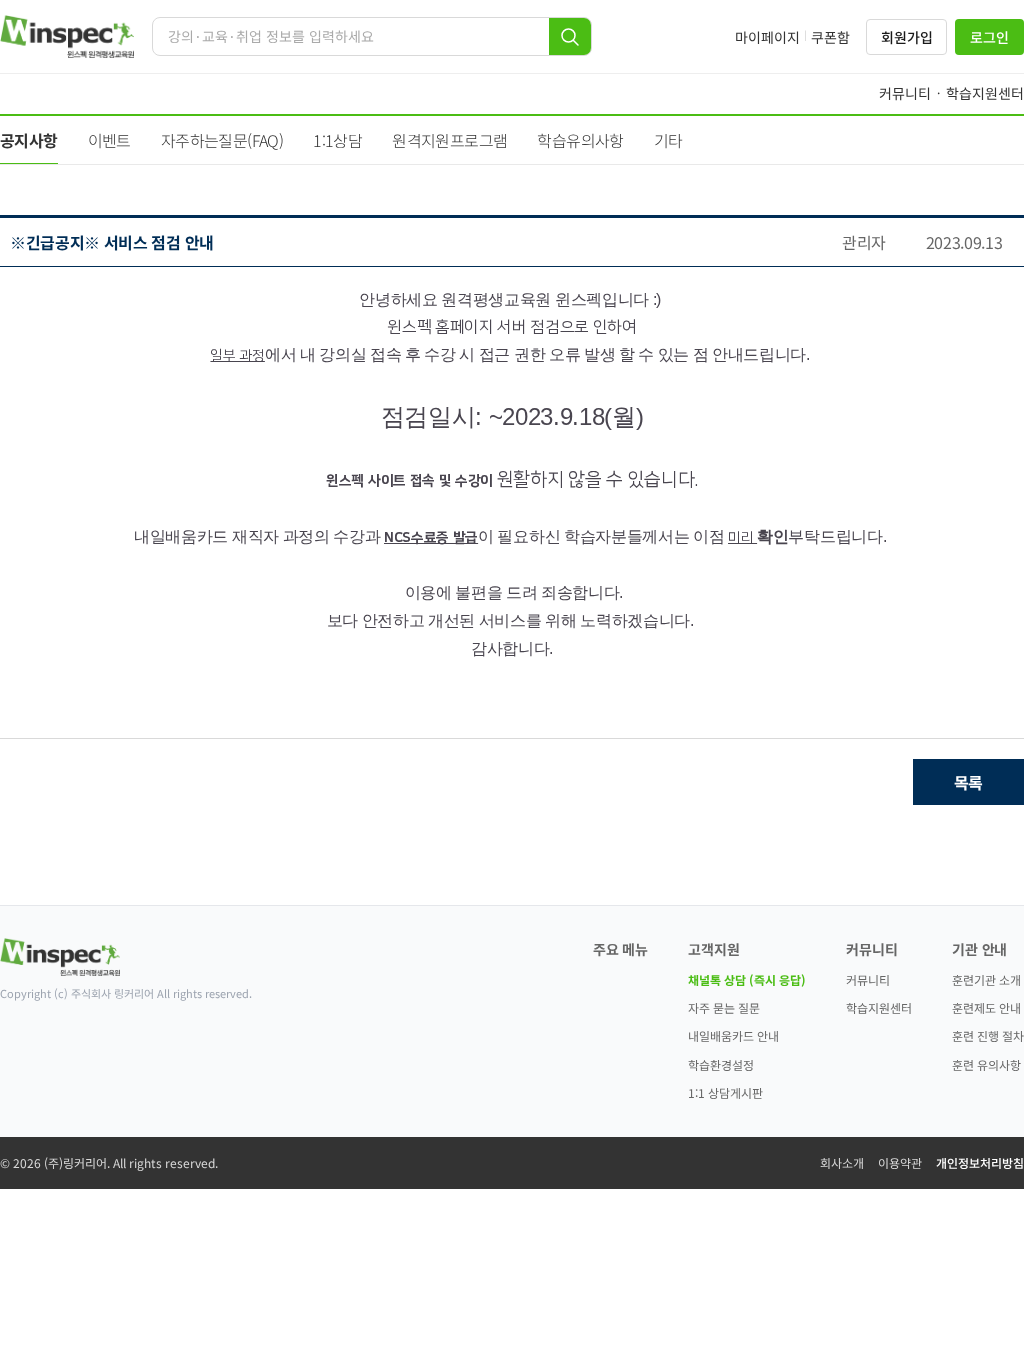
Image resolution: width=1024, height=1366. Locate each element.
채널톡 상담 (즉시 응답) (747, 979)
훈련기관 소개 (986, 979)
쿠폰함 (830, 37)
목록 (968, 782)
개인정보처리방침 (980, 1162)
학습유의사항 (580, 140)
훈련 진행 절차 (988, 1035)
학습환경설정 (721, 1064)
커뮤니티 (868, 979)
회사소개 (842, 1162)
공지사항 (29, 140)
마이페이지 (767, 37)
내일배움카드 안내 (733, 1035)
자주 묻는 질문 (724, 1007)
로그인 (989, 37)
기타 (668, 140)
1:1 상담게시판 (725, 1092)
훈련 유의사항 (986, 1064)
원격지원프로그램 (449, 140)
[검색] (570, 36)
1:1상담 (337, 140)
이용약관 (900, 1162)
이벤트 (109, 140)
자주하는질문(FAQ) (222, 140)
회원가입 (906, 37)
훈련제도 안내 (986, 1007)
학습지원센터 (879, 1007)
